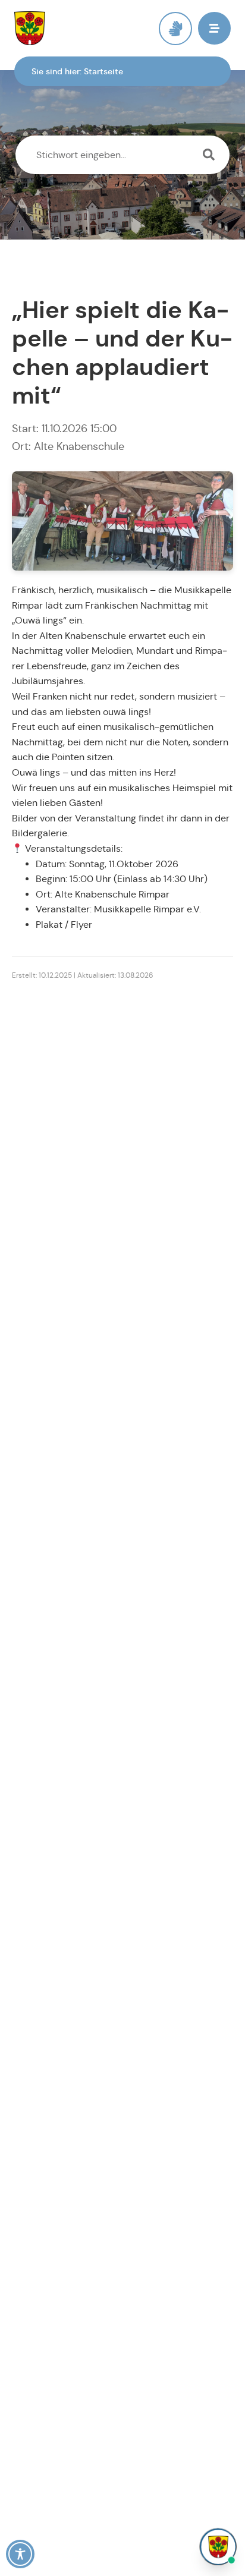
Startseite (103, 71)
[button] (214, 28)
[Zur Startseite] (68, 29)
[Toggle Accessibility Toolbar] (20, 2554)
